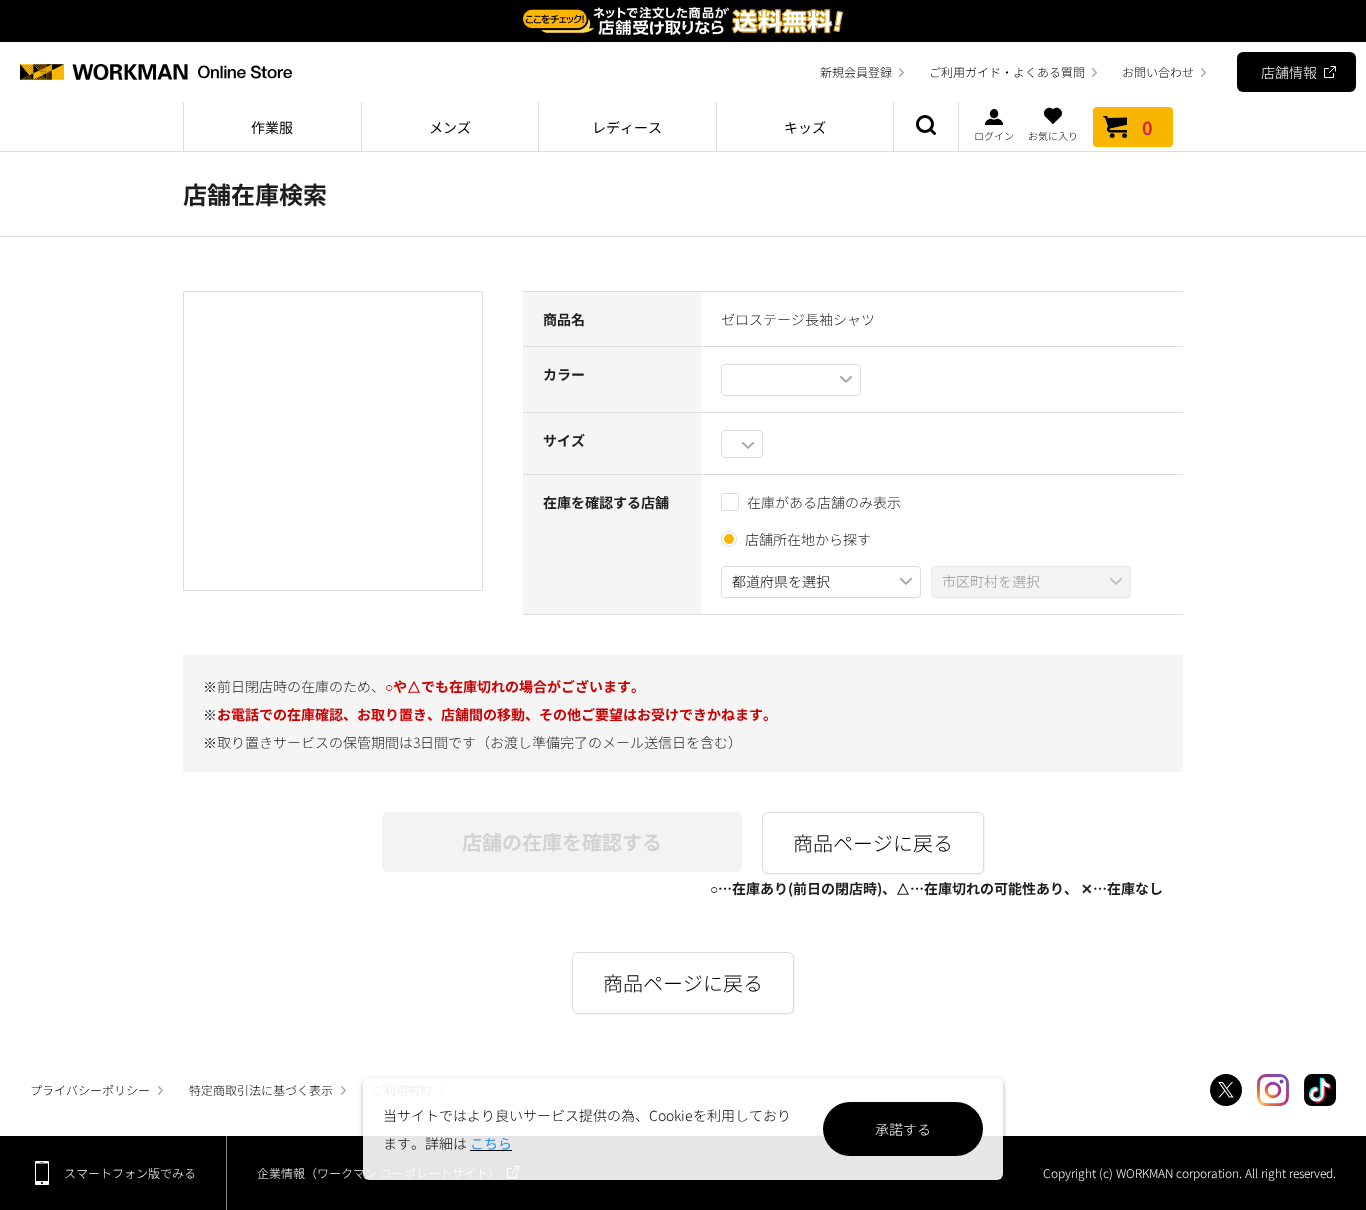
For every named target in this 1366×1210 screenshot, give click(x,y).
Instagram (1273, 1090)
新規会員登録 (856, 71)
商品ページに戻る (873, 842)
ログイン (994, 134)
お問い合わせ (1158, 71)
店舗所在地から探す (808, 539)
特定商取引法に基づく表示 (261, 1089)
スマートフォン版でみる (130, 1172)
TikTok (1320, 1090)
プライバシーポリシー (90, 1089)
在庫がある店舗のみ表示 (824, 502)
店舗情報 (1289, 72)
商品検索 (926, 127)
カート (1147, 127)
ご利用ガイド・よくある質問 (1007, 71)
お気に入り (1053, 134)
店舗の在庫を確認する (562, 841)
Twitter (1226, 1090)
